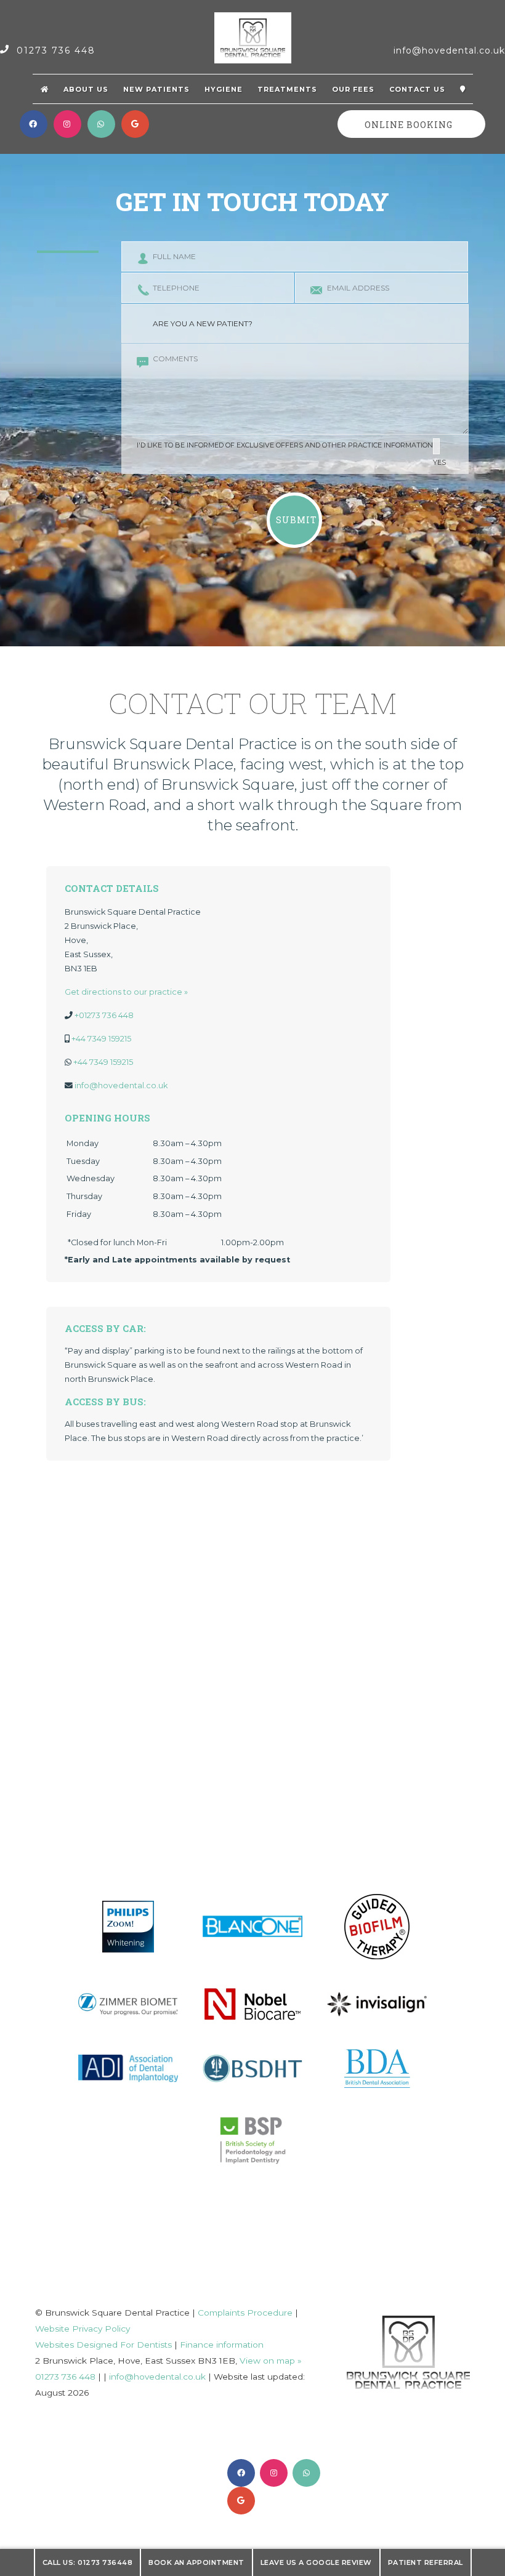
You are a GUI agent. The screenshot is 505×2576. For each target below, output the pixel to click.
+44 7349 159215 (101, 1039)
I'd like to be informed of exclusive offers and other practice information (291, 454)
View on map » (271, 2361)
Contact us (417, 89)
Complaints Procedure (245, 2313)
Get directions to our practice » (126, 992)
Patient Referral (426, 2562)
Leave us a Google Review (316, 2562)
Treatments (287, 89)
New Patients (156, 89)
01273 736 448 (54, 50)
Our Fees (353, 89)
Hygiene (224, 89)
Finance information (222, 2345)
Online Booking (409, 125)
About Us (86, 89)
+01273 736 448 (104, 1015)
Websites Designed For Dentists (103, 2345)
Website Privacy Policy (83, 2329)
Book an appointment (196, 2562)
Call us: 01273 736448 (88, 2562)
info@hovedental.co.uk (449, 50)
